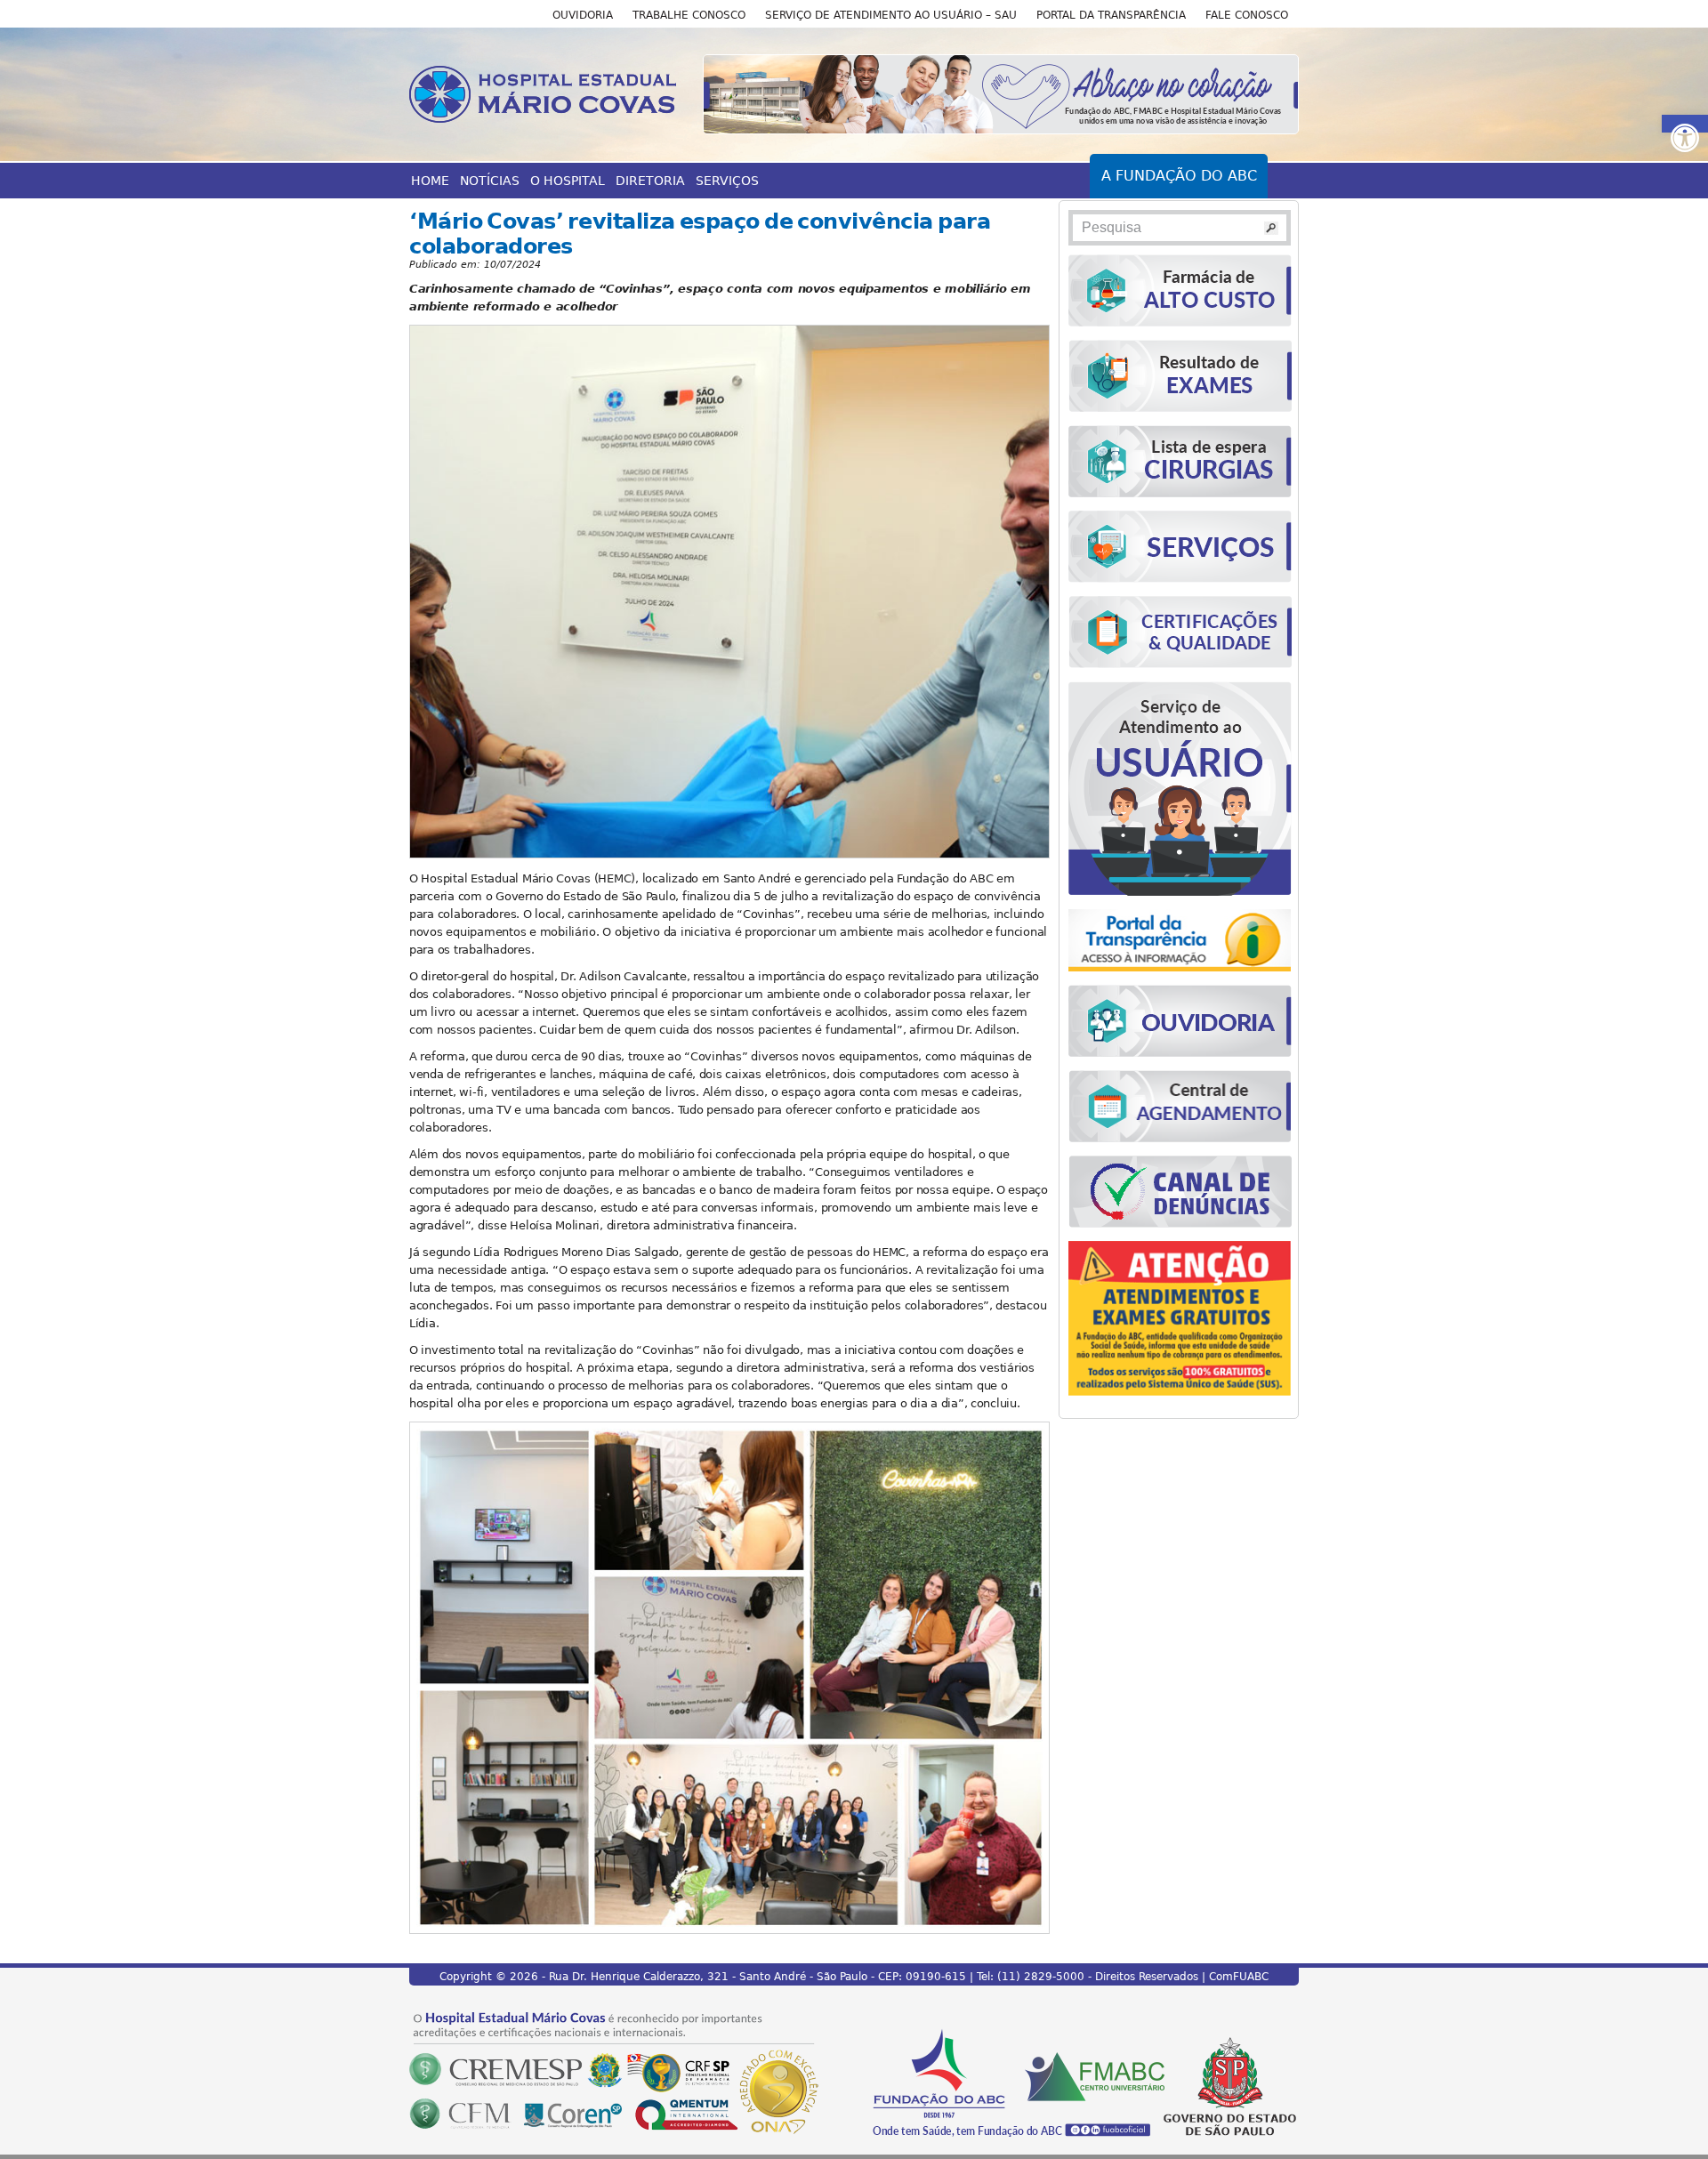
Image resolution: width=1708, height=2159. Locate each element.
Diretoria (650, 181)
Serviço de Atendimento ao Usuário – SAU (891, 15)
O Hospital (568, 181)
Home (430, 181)
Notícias (490, 181)
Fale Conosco (1247, 15)
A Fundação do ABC (1179, 176)
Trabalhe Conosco (689, 15)
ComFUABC (1239, 1977)
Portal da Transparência (1111, 15)
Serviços (727, 181)
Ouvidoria (583, 15)
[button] (1685, 124)
